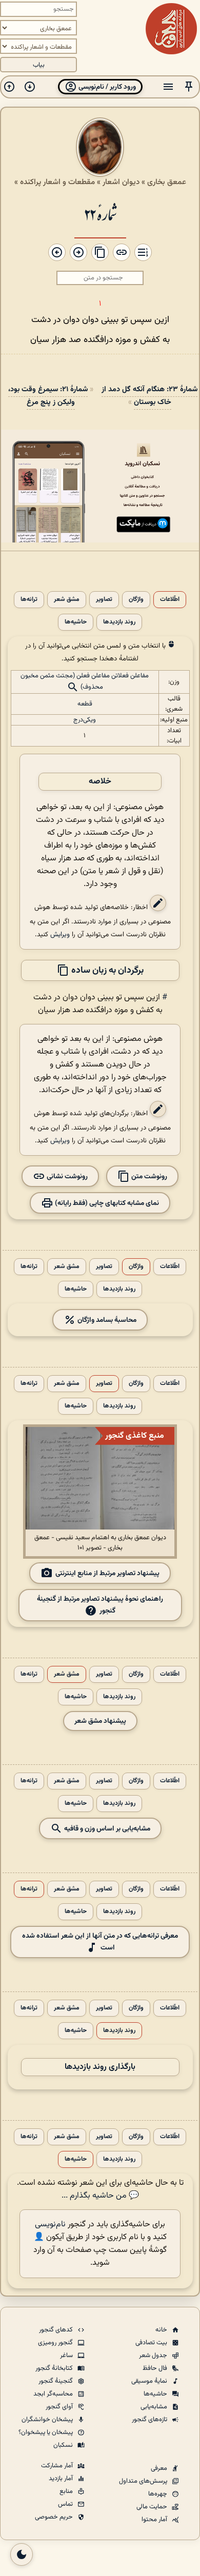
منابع (67, 2491)
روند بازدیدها (119, 622)
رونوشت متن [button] (148, 1176)
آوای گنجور (60, 2407)
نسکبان (64, 2445)
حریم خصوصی (55, 2517)
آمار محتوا (155, 2520)
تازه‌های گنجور (150, 2420)
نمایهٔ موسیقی (150, 2381)
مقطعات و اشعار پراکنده (57, 182)
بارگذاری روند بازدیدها (100, 2067)
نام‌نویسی (50, 2225)
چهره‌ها (158, 2494)
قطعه (85, 704)
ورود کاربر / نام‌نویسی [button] (106, 87)
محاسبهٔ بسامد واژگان (106, 1320)
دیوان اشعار (121, 182)
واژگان (136, 600)
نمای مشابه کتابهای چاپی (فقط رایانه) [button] (106, 1203)
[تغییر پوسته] (22, 2554)
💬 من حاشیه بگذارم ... (100, 2196)
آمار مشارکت (58, 2466)
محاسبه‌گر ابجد (54, 2394)
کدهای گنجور (57, 2330)
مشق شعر (67, 600)
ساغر (67, 2356)
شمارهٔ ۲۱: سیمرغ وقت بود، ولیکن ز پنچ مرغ (48, 396)
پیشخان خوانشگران (48, 2420)
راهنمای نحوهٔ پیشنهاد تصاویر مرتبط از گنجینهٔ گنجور (100, 1605)
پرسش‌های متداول (144, 2481)
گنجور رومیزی (56, 2343)
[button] (189, 87)
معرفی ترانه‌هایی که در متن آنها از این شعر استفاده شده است (100, 1942)
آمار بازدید (62, 2479)
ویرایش (60, 934)
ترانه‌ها (29, 600)
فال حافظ (156, 2368)
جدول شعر (154, 2356)
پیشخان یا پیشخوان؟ (46, 2432)
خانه (162, 2330)
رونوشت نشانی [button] (66, 1176)
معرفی (160, 2468)
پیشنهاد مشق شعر (100, 1721)
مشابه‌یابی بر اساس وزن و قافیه (106, 1828)
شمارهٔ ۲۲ (100, 214)
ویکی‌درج (85, 720)
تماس (66, 2504)
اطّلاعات (170, 600)
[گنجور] (171, 29)
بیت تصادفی (152, 2343)
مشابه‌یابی (155, 2407)
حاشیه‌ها (76, 622)
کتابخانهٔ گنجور (55, 2368)
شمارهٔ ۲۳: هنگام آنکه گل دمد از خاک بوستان (149, 396)
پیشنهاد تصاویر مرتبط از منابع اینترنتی (107, 1573)
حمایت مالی (153, 2507)
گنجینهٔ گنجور (56, 2381)
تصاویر (104, 600)
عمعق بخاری (167, 182)
